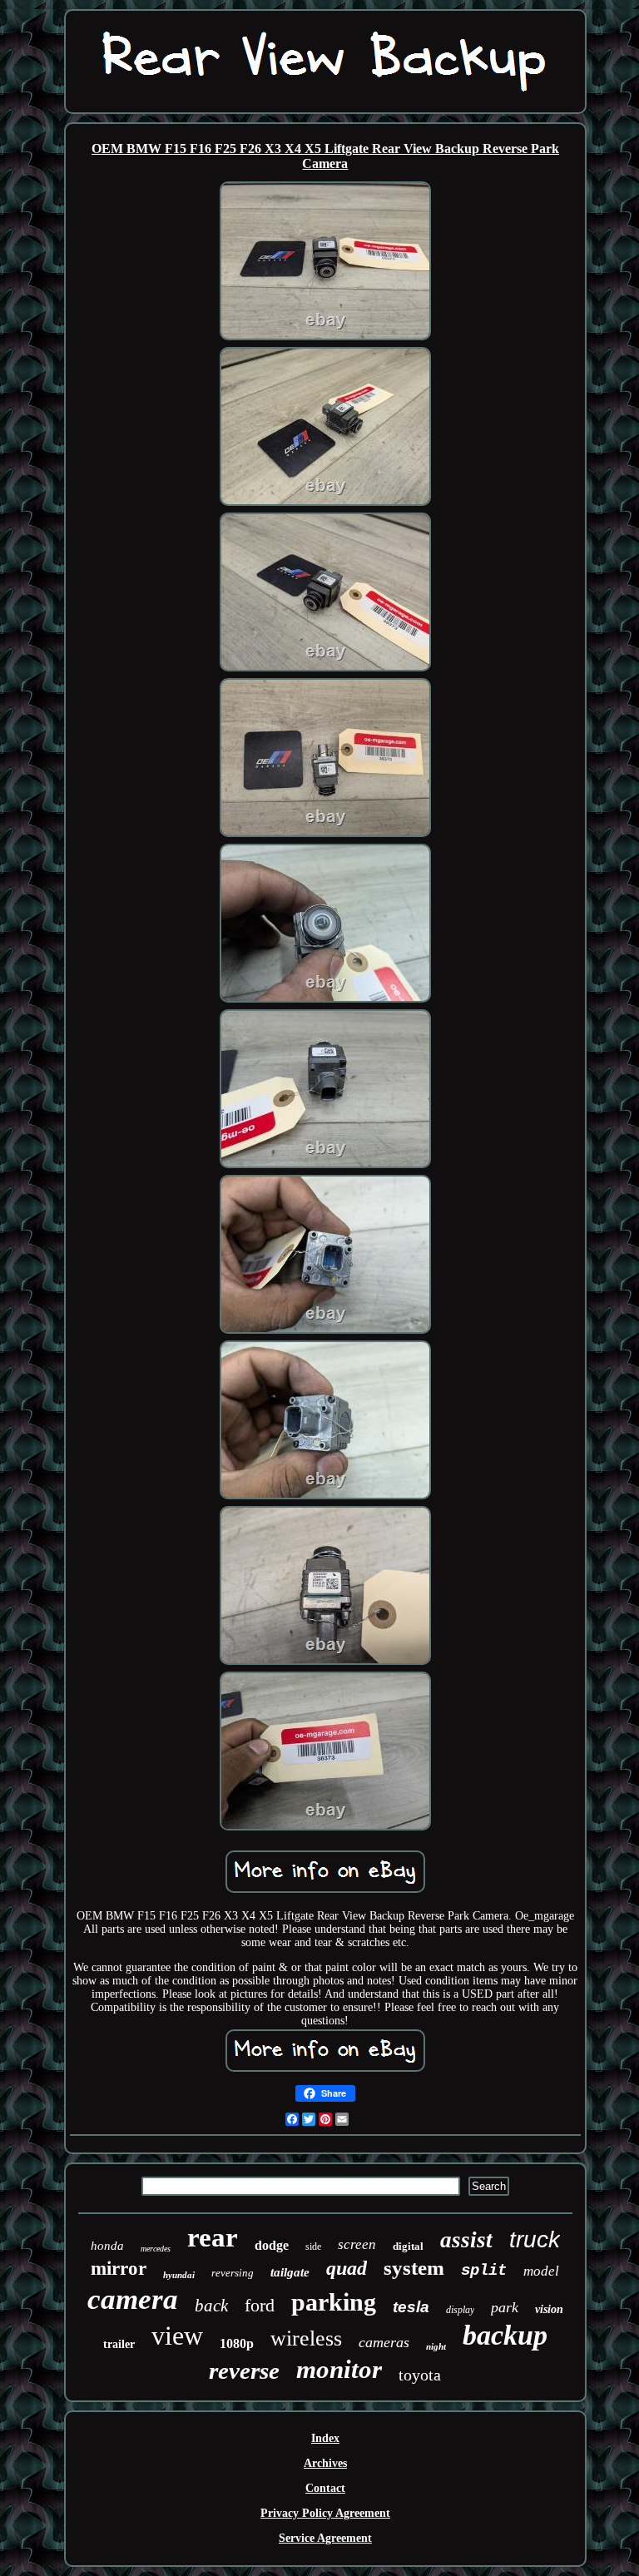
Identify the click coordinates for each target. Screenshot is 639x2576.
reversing (233, 2273)
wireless (306, 2338)
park (505, 2307)
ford (260, 2305)
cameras (384, 2342)
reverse (244, 2370)
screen (357, 2244)
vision (549, 2309)
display (460, 2310)
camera (133, 2299)
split (484, 2271)
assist (466, 2240)
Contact (325, 2488)
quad (347, 2268)
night (436, 2346)
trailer (119, 2344)
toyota (420, 2375)
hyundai (179, 2275)
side (313, 2247)
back (211, 2306)
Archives (325, 2463)
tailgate (290, 2272)
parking (334, 2302)
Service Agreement (325, 2538)
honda (107, 2246)
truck (535, 2239)
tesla (411, 2307)
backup (505, 2335)
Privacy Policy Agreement (325, 2513)
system (414, 2268)
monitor (339, 2369)
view (177, 2336)
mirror (119, 2269)
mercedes (156, 2249)
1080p (237, 2343)
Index (325, 2438)
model (541, 2271)
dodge (272, 2245)
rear (213, 2237)
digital (408, 2246)
